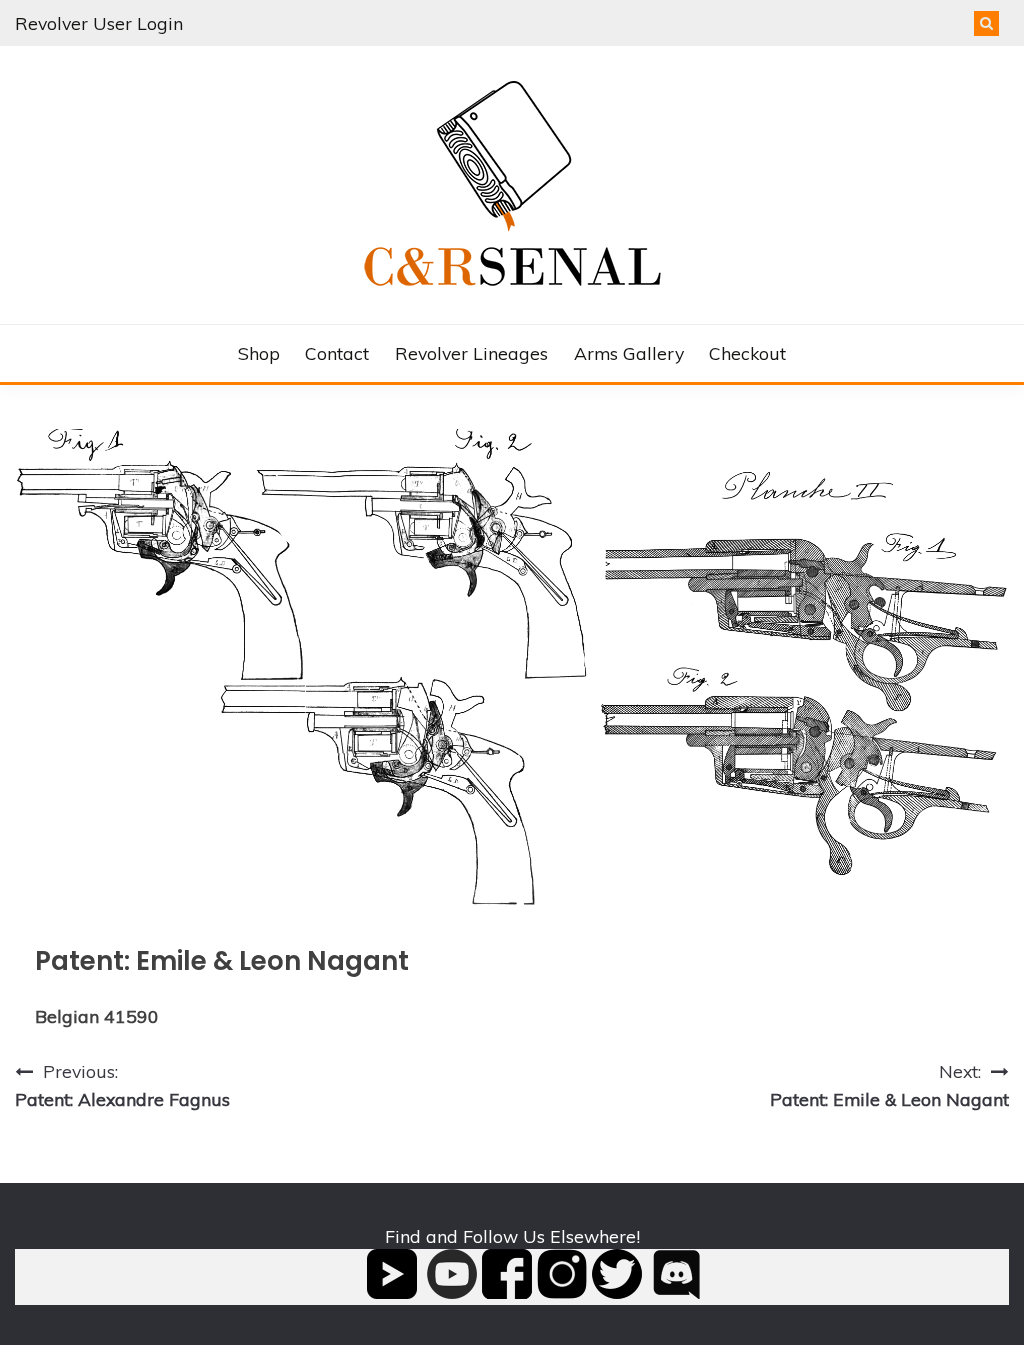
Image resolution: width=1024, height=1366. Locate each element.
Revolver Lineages (471, 353)
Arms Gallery (629, 353)
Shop (259, 353)
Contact (337, 353)
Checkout (747, 353)
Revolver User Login (99, 23)
